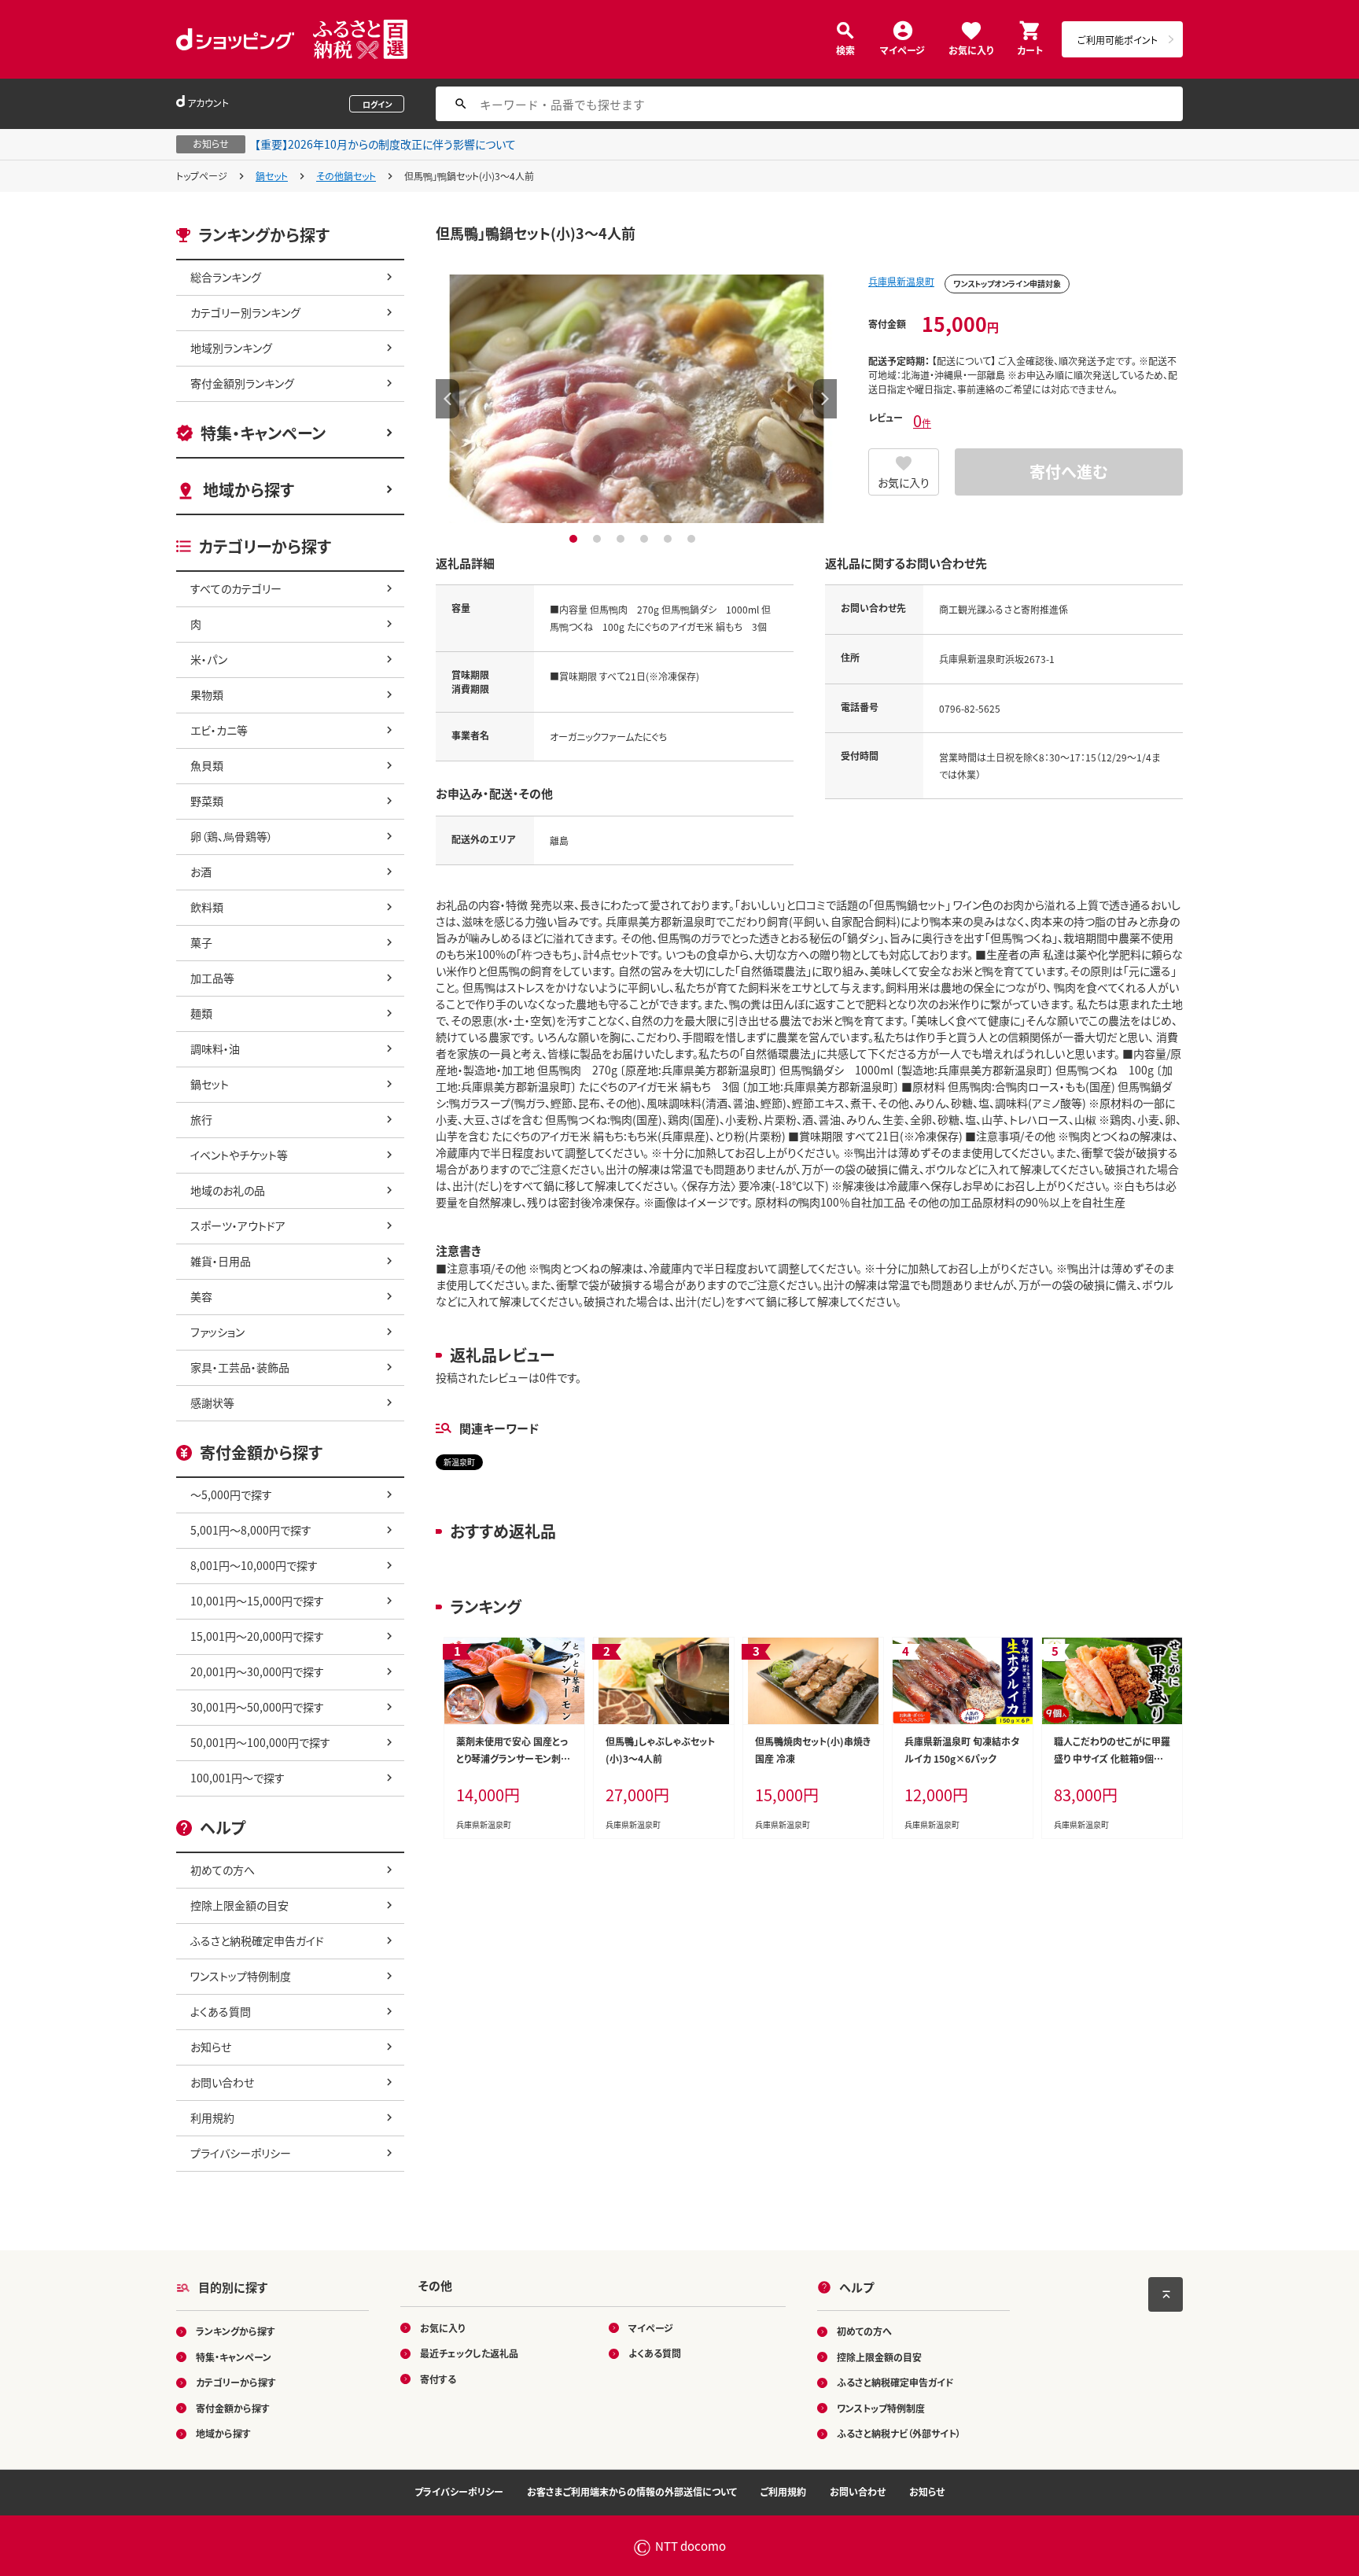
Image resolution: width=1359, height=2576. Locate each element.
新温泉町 (459, 1462)
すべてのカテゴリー (236, 588)
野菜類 (207, 801)
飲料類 (207, 907)
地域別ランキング (231, 348)
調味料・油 (215, 1048)
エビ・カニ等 (219, 730)
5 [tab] (670, 539)
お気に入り (971, 49)
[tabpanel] (636, 399)
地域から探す (249, 490)
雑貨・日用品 (221, 1261)
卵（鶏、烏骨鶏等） (232, 836)
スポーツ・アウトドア (238, 1225)
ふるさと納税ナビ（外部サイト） (899, 2433)
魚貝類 (207, 765)
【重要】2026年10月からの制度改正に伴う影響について (385, 144)
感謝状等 (212, 1402)
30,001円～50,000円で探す (257, 1707)
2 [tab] (599, 539)
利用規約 (212, 2117)
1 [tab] (575, 539)
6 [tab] (693, 539)
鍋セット (272, 176)
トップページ (202, 176)
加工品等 (212, 978)
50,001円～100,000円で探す (260, 1742)
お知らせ (211, 2047)
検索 (845, 49)
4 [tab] (646, 539)
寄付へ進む (1069, 472)
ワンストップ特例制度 (241, 1976)
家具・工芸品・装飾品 (240, 1367)
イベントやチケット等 (239, 1155)
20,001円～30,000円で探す (257, 1671)
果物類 (207, 695)
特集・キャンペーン (263, 433)
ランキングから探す (236, 2331)
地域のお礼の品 (228, 1190)
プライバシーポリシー (241, 2153)
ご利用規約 (783, 2491)
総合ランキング (226, 277)
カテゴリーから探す (236, 2382)
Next (825, 399)
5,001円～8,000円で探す (251, 1530)
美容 (201, 1296)
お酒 (201, 872)
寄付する (438, 2379)
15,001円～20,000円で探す (257, 1636)
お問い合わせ (222, 2082)
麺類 (201, 1013)
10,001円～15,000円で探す (257, 1601)
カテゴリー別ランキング (245, 312)
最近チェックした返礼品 (469, 2353)
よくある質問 (221, 2011)
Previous (447, 399)
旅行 (201, 1119)
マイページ (902, 49)
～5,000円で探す (231, 1494)
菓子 (201, 942)
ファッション (217, 1332)
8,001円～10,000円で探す (254, 1565)
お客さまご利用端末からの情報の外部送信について (632, 2491)
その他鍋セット (346, 176)
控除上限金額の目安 (239, 1905)
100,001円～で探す (238, 1778)
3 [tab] (622, 539)
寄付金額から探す (233, 2408)
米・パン (209, 659)
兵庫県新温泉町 (901, 281)
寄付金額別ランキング (242, 383)
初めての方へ (223, 1870)
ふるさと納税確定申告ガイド (257, 1940)
